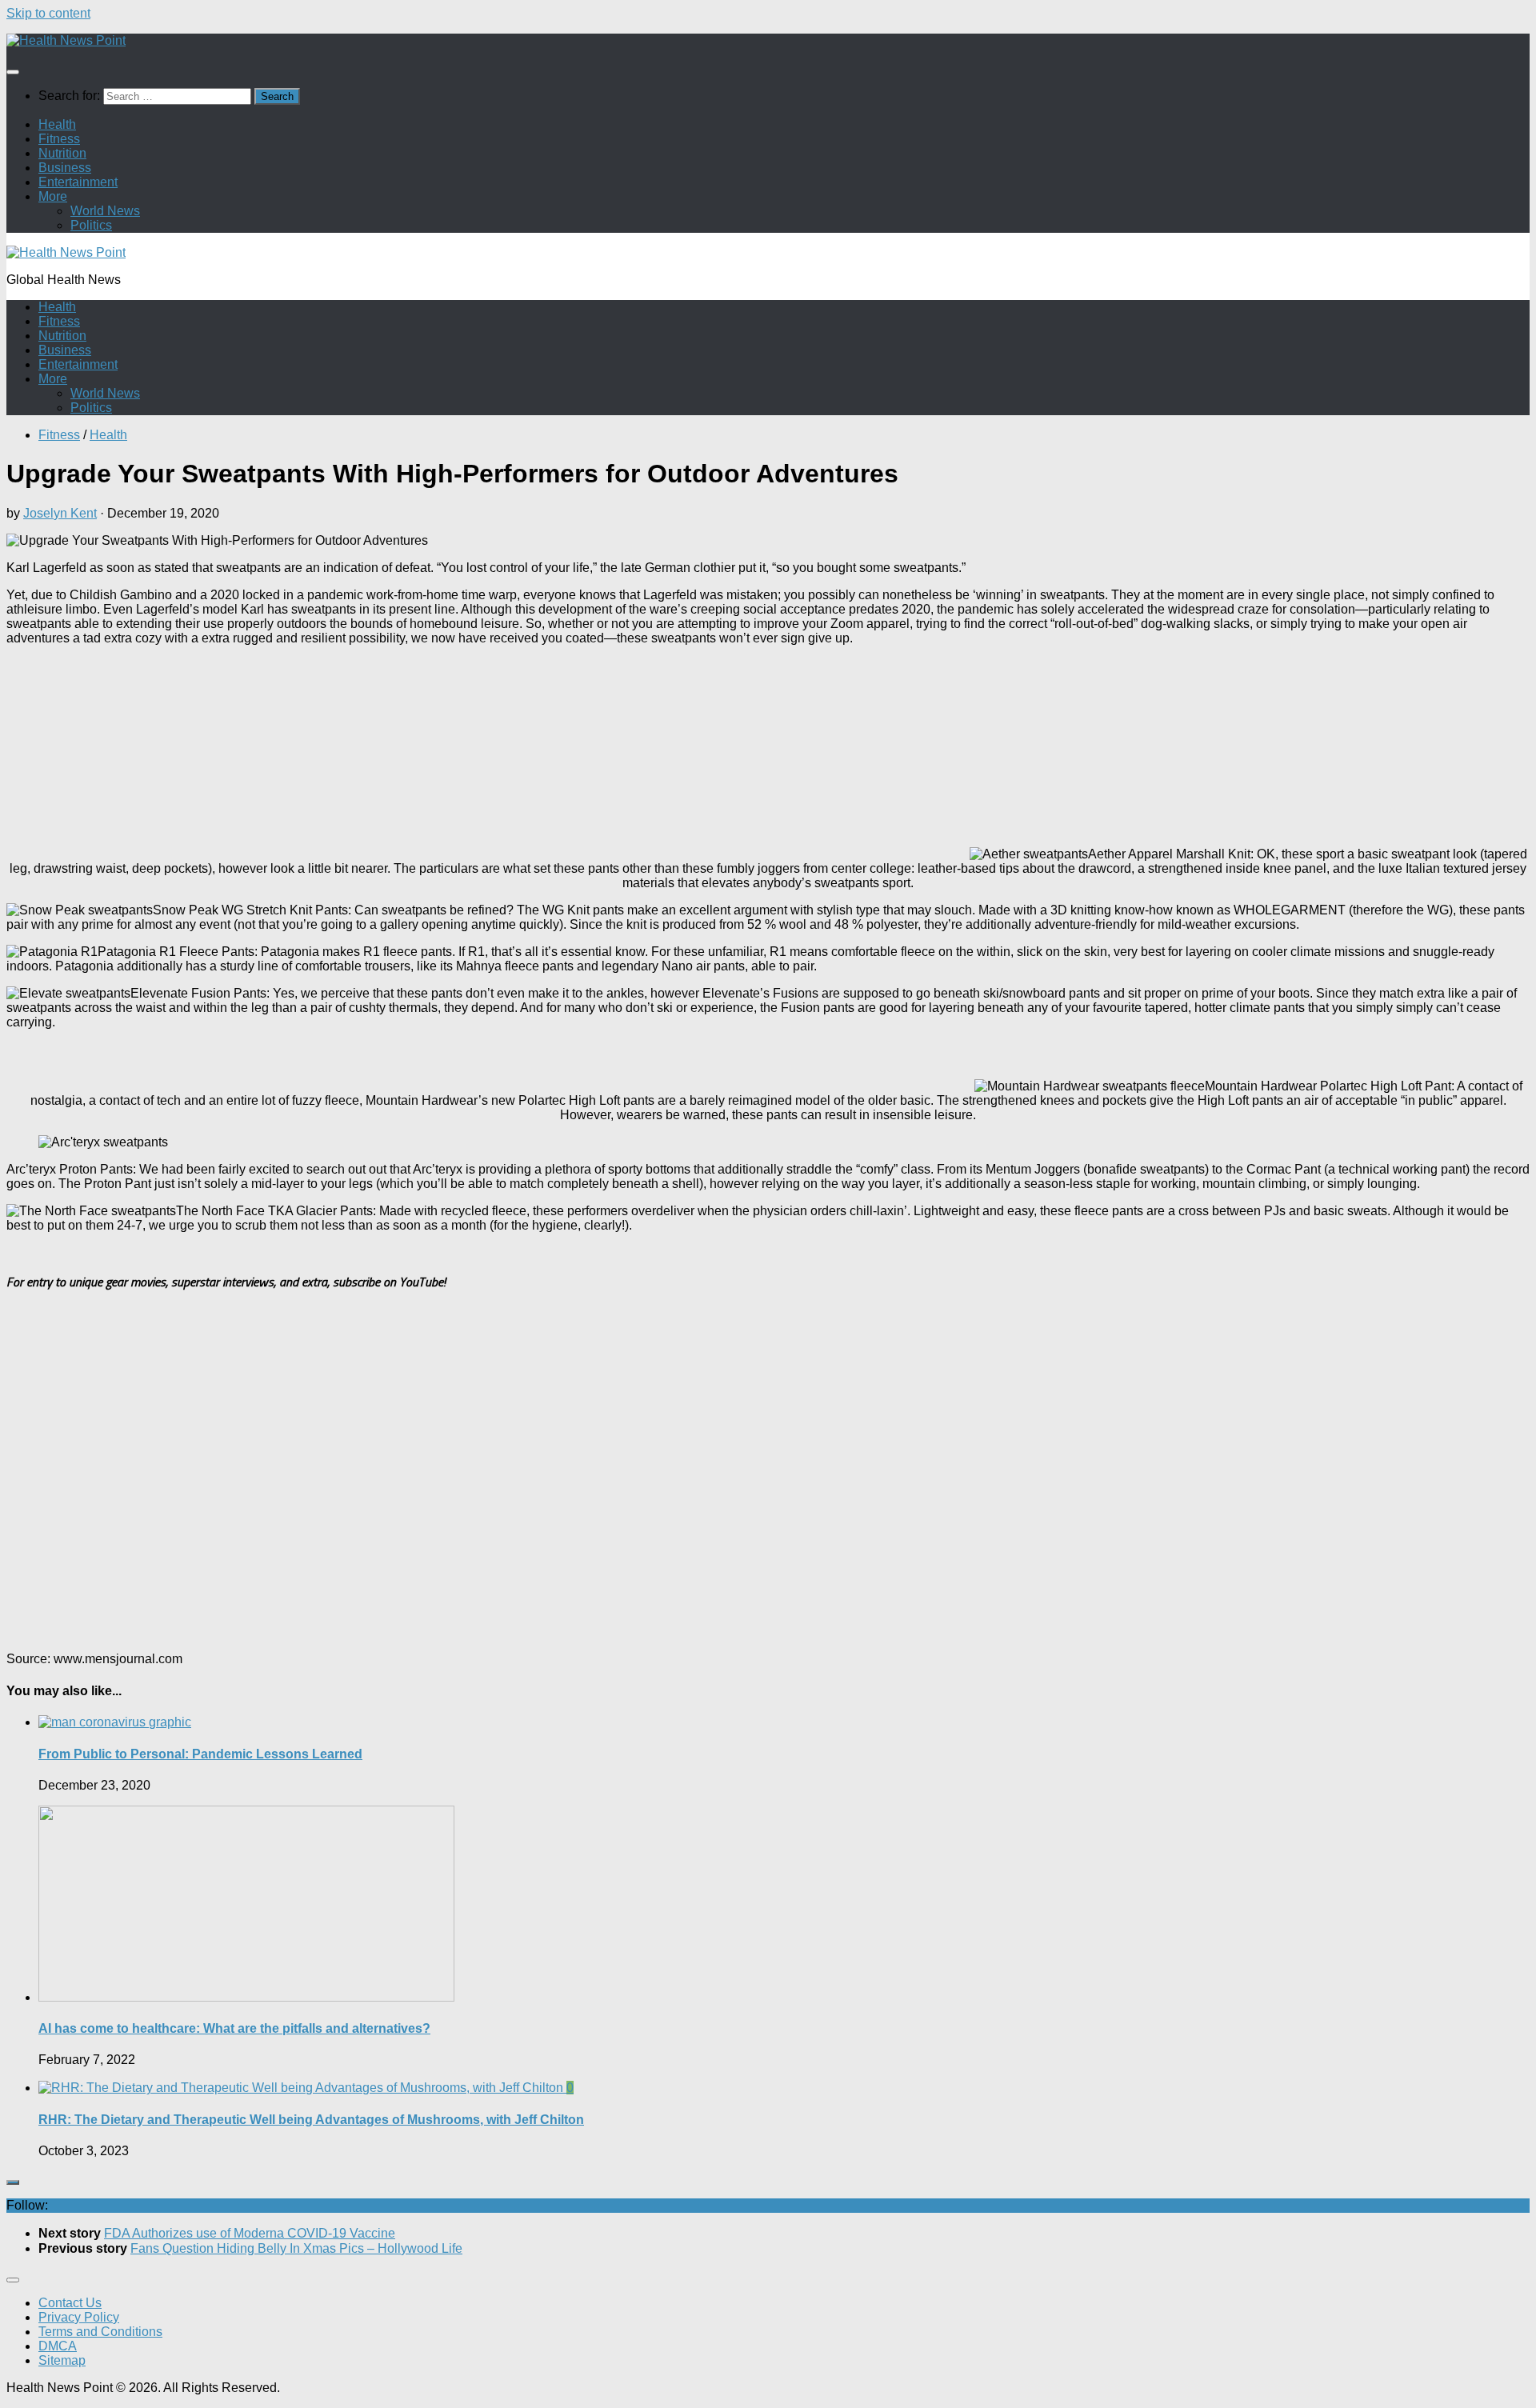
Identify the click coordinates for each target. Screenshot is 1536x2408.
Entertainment (78, 182)
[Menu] (13, 72)
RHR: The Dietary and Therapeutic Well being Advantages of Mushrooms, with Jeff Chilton (311, 2120)
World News (105, 211)
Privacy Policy (79, 2317)
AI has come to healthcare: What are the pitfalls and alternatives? (234, 2028)
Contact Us (70, 2303)
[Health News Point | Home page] (66, 40)
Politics (91, 225)
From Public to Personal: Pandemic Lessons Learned (200, 1754)
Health (57, 124)
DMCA (58, 2346)
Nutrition (62, 153)
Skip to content (48, 13)
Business (65, 168)
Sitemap (62, 2360)
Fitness (59, 139)
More (53, 196)
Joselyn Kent (60, 513)
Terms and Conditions (100, 2332)
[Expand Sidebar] (13, 2182)
